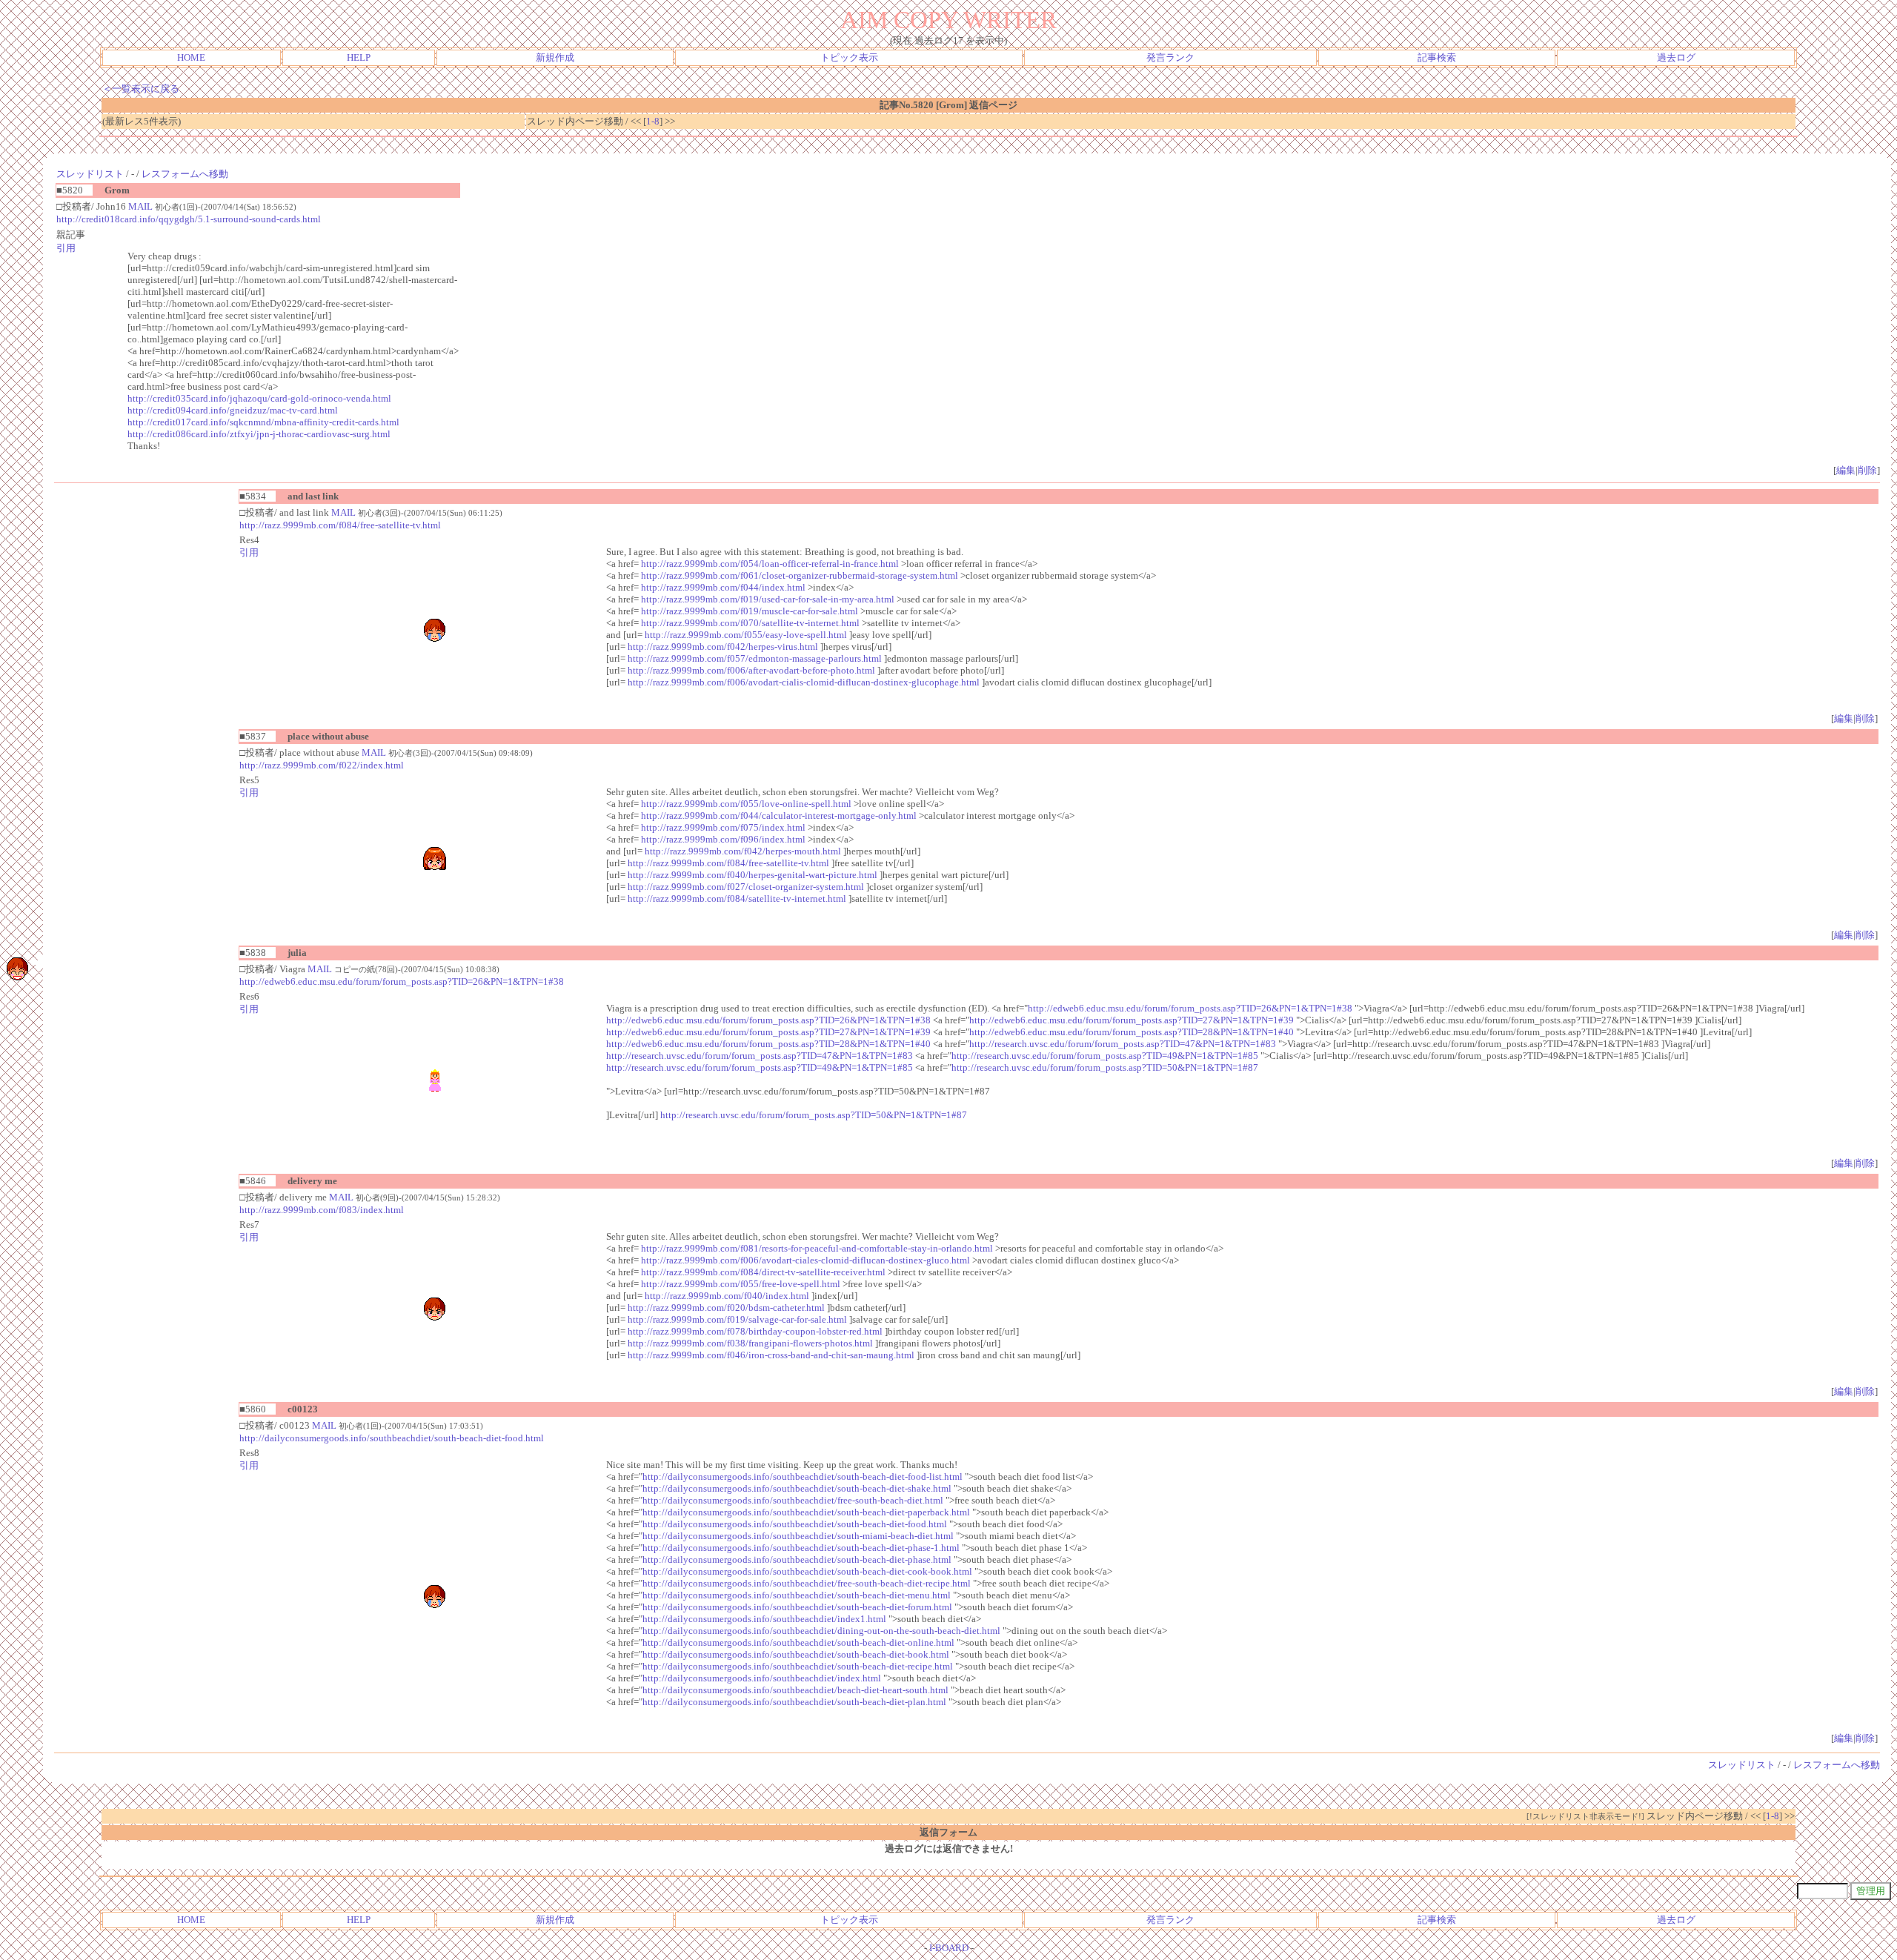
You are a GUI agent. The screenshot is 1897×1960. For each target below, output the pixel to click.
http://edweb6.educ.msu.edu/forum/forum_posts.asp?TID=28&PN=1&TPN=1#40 (1132, 1032)
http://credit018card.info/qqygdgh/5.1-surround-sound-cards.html (189, 219)
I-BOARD (949, 1948)
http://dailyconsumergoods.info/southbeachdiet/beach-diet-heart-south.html (795, 1690)
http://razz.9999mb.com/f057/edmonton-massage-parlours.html (755, 658)
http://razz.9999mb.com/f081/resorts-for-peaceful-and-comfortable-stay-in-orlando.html (817, 1248)
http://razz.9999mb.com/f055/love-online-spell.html (746, 804)
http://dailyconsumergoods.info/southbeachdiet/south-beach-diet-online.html (798, 1642)
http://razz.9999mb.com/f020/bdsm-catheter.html (726, 1308)
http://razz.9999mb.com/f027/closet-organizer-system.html (746, 887)
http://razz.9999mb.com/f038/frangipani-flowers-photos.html (750, 1343)
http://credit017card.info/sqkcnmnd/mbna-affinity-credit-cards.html (263, 422)
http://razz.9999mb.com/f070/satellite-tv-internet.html (750, 623)
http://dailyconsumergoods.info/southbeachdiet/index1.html (764, 1619)
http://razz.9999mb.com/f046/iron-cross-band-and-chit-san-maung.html (771, 1355)
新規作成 (555, 57)
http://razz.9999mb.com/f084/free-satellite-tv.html (340, 525)
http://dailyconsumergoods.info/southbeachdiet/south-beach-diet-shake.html (797, 1488)
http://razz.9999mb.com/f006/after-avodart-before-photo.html (751, 670)
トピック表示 (849, 57)
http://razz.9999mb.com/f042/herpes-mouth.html (743, 851)
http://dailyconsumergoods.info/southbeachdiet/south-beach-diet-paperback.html (806, 1512)
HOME (191, 57)
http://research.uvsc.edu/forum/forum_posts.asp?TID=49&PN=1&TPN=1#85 (1105, 1056)
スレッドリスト (90, 174)
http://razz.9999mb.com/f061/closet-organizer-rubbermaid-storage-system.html (800, 575)
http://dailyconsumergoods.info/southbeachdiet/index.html (762, 1678)
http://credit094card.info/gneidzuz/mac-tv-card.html (233, 410)
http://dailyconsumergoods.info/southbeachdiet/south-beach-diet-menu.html (797, 1595)
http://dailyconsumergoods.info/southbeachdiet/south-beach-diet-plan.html (794, 1702)
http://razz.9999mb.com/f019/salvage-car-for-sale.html (737, 1319)
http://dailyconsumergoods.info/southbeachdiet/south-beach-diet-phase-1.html (801, 1548)
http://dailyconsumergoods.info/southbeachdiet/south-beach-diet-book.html (796, 1654)
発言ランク (1170, 57)
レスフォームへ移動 (185, 174)
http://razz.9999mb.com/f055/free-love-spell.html (741, 1284)
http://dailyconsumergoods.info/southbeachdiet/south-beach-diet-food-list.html (803, 1476)
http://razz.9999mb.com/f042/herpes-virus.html (723, 647)
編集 (1846, 470)
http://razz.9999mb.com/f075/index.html (723, 827)
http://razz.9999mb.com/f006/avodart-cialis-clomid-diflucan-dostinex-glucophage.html (804, 682)
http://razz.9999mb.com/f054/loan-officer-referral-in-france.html (770, 564)
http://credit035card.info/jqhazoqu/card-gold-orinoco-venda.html (259, 398)
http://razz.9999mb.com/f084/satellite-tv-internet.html (737, 898)
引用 (66, 248)
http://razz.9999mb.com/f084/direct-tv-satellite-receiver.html (763, 1272)
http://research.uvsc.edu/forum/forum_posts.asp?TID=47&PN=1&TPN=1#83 (1123, 1044)
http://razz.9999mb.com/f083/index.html (322, 1210)
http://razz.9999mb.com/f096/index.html (723, 839)
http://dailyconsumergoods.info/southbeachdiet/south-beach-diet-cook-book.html (807, 1571)
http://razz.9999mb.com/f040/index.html (727, 1296)
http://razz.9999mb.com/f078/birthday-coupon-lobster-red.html (755, 1331)
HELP (359, 57)
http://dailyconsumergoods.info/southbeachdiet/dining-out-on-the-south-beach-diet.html (821, 1631)
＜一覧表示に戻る (141, 89)
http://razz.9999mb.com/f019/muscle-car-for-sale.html (750, 611)
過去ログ (1676, 57)
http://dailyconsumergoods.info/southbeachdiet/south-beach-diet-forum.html (797, 1607)
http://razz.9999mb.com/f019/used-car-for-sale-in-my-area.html (768, 599)
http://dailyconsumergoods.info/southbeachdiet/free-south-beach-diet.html (793, 1500)
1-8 (653, 121)
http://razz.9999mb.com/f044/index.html (723, 587)
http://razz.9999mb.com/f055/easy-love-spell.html (746, 635)
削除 (1867, 470)
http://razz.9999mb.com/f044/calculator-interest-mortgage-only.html (779, 815)
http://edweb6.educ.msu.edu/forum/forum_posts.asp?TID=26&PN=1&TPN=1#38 (402, 981)
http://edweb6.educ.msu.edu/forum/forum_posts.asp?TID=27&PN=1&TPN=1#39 (1132, 1020)
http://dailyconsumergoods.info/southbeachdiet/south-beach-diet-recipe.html (798, 1666)
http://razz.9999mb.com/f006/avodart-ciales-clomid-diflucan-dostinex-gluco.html (805, 1260)
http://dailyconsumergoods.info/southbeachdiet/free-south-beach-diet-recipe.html (807, 1583)
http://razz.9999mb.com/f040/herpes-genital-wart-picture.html (753, 875)
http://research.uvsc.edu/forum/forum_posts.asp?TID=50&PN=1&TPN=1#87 (1105, 1067)
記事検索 (1437, 57)
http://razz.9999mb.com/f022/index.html (322, 765)
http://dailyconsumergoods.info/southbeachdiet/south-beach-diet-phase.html (797, 1559)
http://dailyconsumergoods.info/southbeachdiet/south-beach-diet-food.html (392, 1438)
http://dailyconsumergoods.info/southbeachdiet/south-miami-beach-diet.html (798, 1536)
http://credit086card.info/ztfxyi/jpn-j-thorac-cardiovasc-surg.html (259, 434)
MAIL (140, 206)
